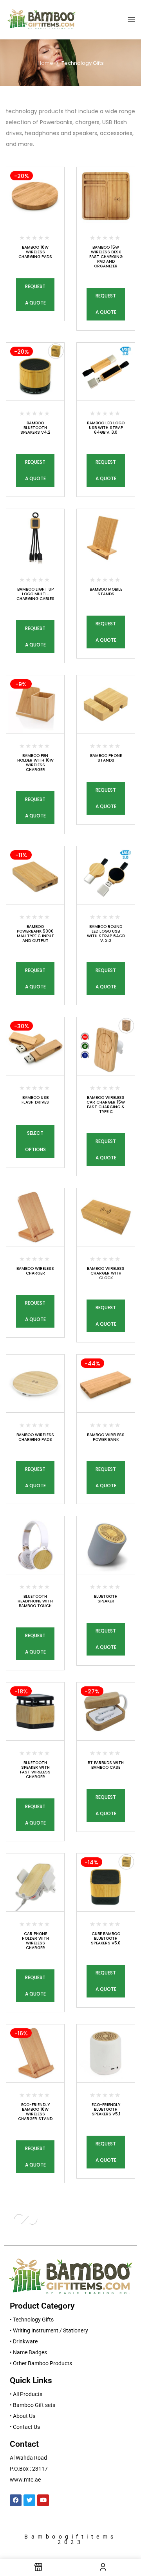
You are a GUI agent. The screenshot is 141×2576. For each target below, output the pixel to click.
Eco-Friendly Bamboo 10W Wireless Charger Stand (35, 2112)
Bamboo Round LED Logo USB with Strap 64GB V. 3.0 (106, 934)
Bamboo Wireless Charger (35, 1271)
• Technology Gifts (32, 2320)
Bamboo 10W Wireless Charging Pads (35, 252)
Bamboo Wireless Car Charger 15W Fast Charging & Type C (106, 1105)
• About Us (23, 2416)
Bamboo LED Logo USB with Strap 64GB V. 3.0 (106, 428)
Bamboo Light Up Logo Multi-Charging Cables (35, 594)
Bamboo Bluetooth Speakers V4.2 (35, 428)
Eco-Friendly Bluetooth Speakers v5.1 (106, 2109)
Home (45, 63)
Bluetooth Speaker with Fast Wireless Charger (35, 1770)
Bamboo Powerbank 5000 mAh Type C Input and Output (35, 934)
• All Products (26, 2394)
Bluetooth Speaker (106, 1599)
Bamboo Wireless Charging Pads (35, 1437)
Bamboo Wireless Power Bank (106, 1437)
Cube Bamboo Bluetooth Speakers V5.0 (106, 1938)
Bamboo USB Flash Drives (35, 1100)
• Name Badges (28, 2352)
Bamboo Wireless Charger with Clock (106, 1273)
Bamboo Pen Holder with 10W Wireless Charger (35, 763)
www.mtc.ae (25, 2480)
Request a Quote (35, 295)
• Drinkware (24, 2341)
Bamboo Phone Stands (106, 758)
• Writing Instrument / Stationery (49, 2330)
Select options (35, 1141)
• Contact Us (25, 2427)
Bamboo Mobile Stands (106, 592)
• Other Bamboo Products (41, 2363)
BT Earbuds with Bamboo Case (106, 1765)
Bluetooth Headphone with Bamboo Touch (35, 1601)
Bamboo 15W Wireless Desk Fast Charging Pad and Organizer (106, 257)
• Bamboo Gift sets (33, 2405)
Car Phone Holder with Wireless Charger (35, 1941)
